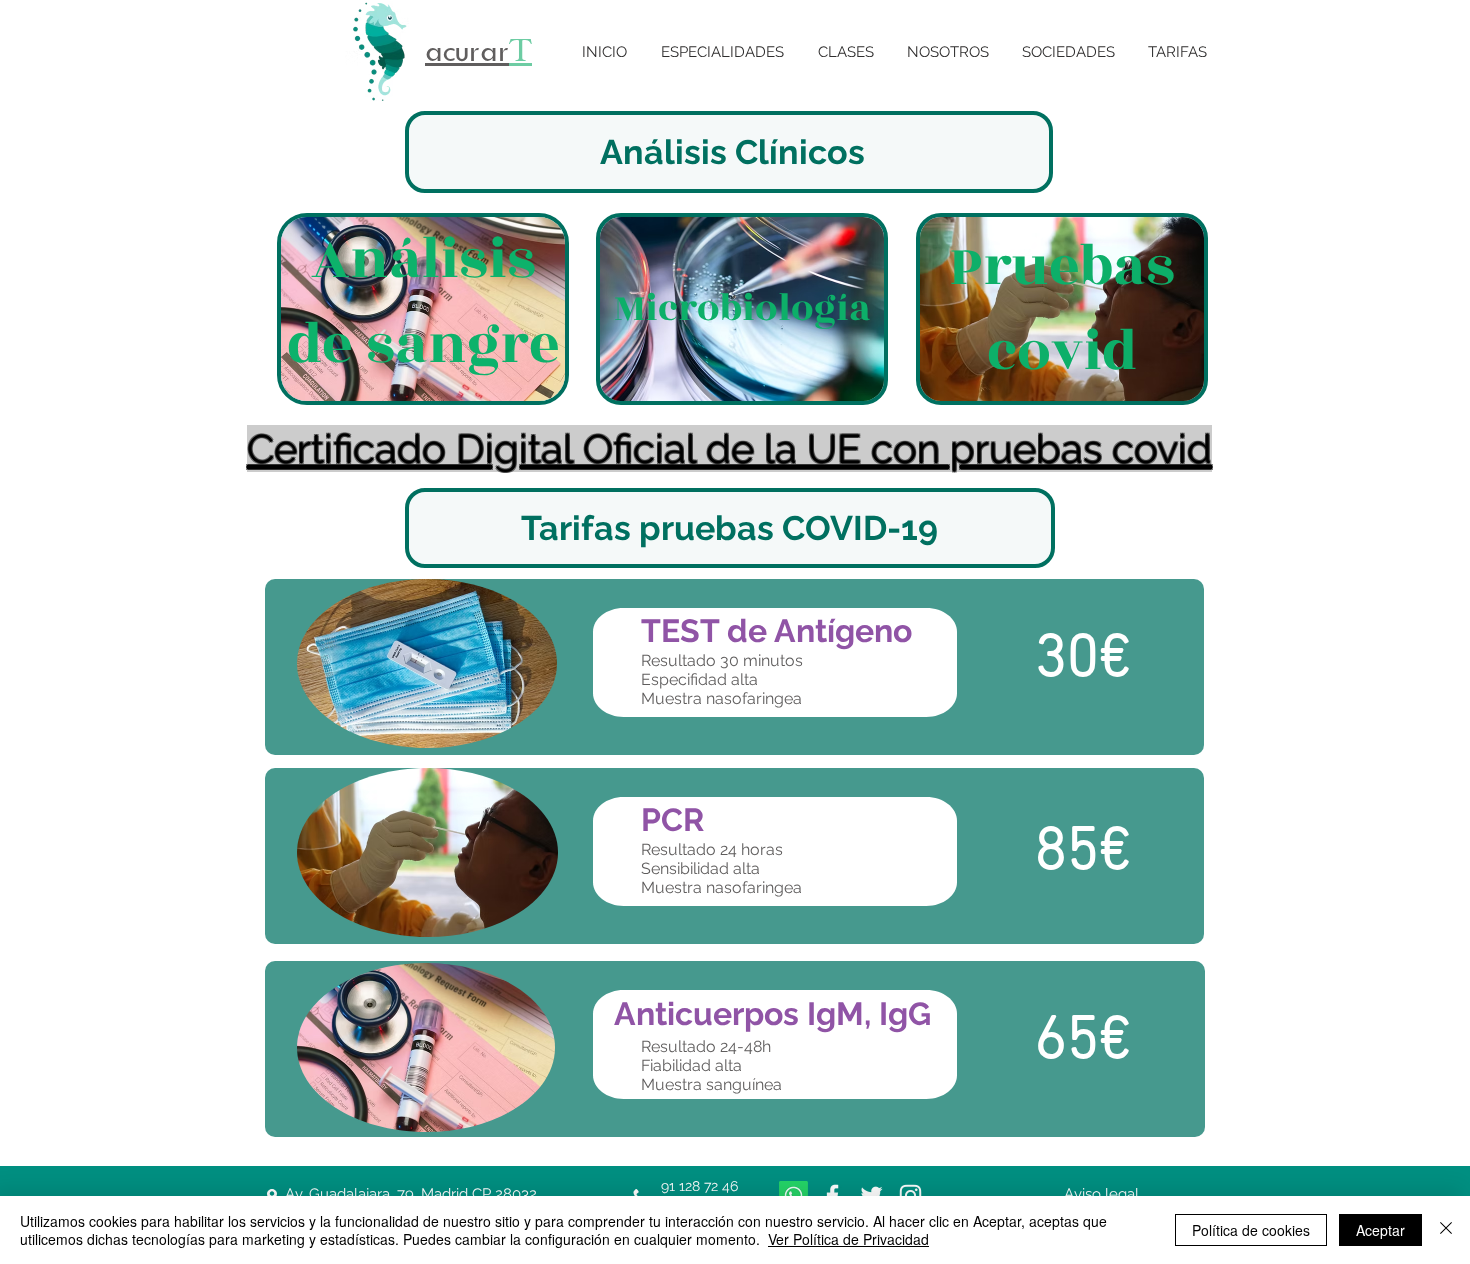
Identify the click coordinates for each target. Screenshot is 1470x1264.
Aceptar (1380, 1230)
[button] (722, 52)
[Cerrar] (1446, 1230)
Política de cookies (1251, 1230)
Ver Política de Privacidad (848, 1239)
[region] (423, 309)
